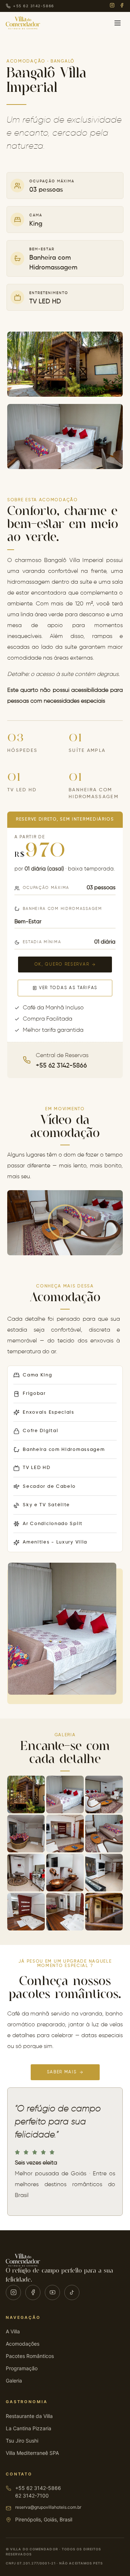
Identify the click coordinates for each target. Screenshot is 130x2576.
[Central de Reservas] (27, 1060)
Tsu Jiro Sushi (22, 2441)
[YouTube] (52, 2292)
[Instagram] (112, 6)
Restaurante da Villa (29, 2416)
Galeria (14, 2381)
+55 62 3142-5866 (38, 2488)
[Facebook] (122, 6)
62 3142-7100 (32, 2496)
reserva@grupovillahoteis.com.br (48, 2507)
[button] (65, 1223)
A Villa (13, 2331)
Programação (22, 2368)
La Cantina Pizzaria (29, 2428)
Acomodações (23, 2344)
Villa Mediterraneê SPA (32, 2453)
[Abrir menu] (117, 23)
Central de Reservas (62, 1056)
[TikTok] (72, 2292)
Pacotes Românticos (30, 2356)
